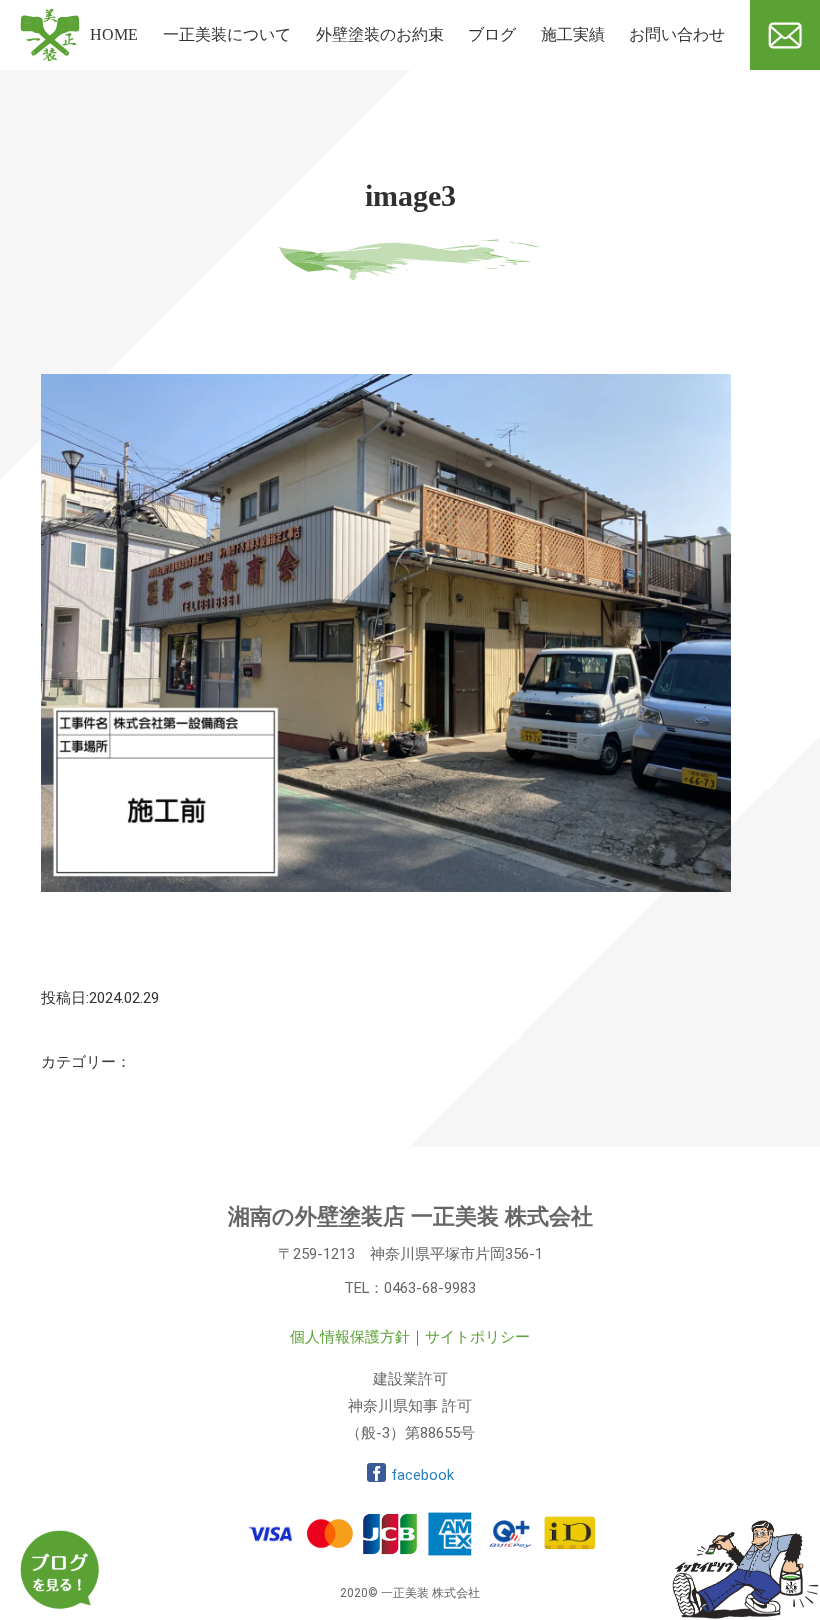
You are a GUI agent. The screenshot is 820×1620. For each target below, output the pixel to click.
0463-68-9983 (430, 1288)
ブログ (492, 34)
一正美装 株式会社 (50, 86)
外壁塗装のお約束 (380, 34)
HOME (114, 34)
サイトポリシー (477, 1337)
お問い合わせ (677, 34)
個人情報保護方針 (350, 1337)
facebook (422, 1475)
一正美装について (227, 34)
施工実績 (573, 34)
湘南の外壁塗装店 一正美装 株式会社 (410, 1216)
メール (774, 77)
